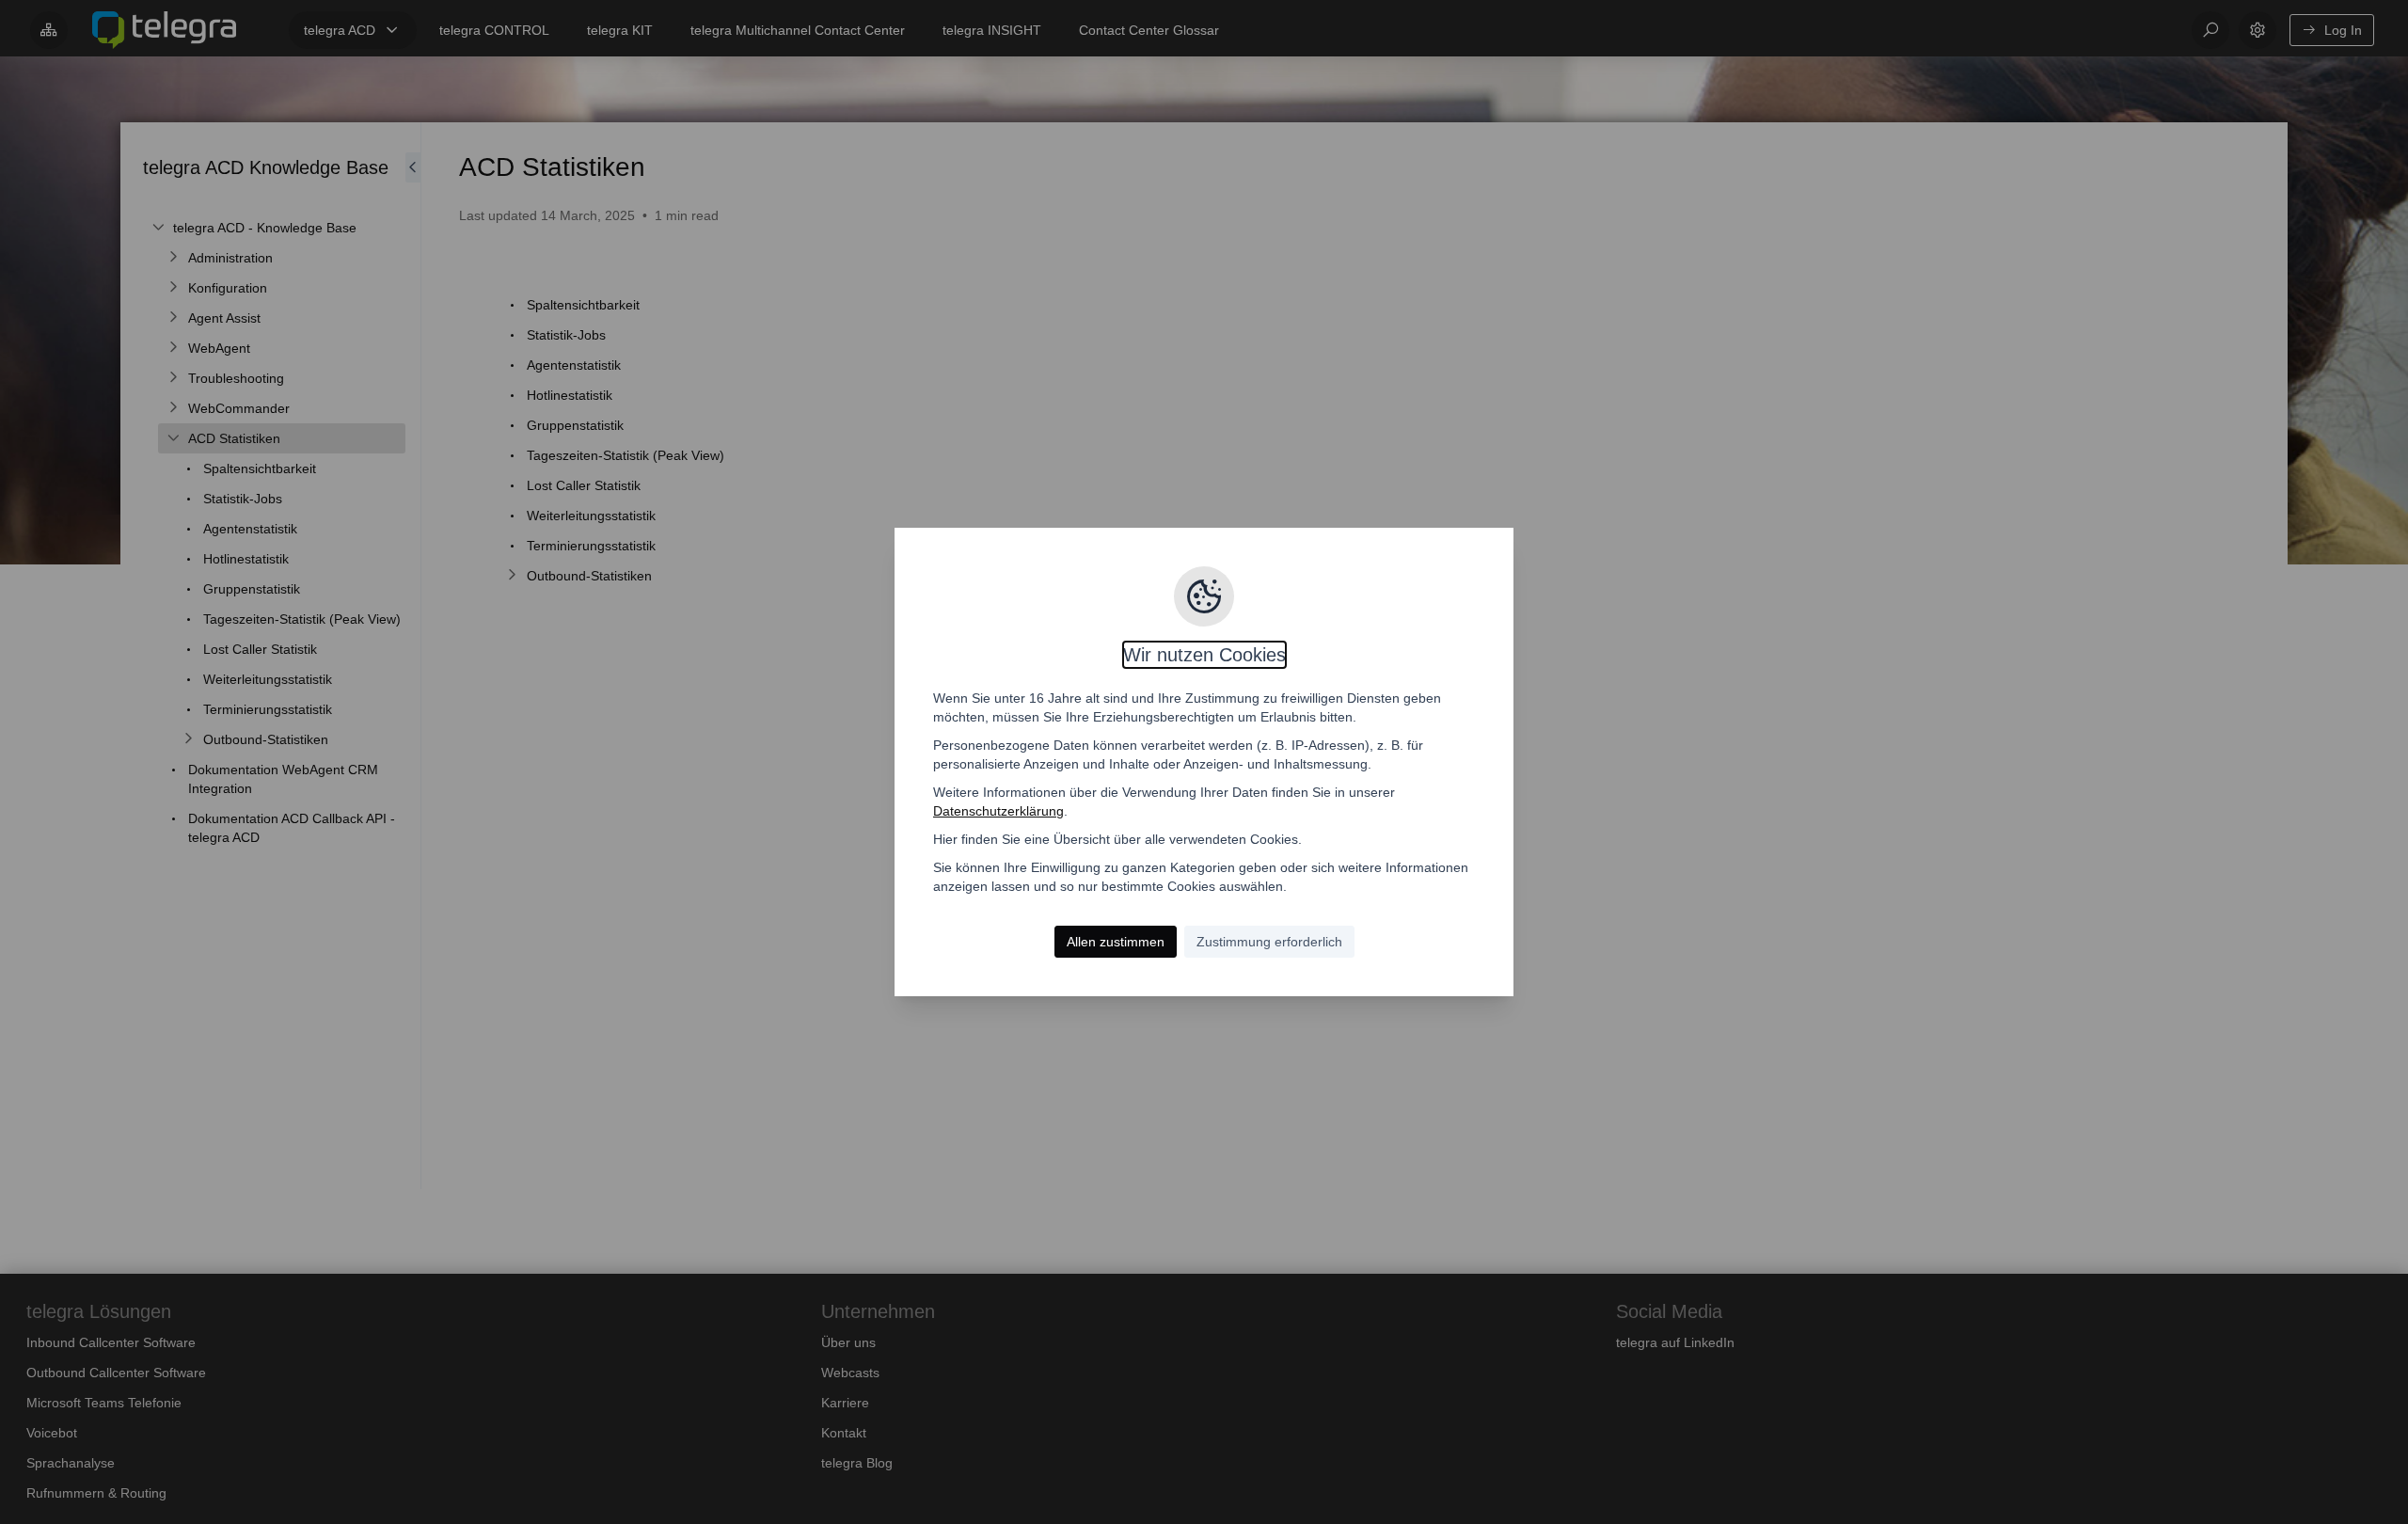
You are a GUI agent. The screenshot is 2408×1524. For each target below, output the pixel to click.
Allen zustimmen (1116, 942)
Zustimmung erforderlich (1269, 942)
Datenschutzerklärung (998, 811)
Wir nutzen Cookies (1204, 655)
